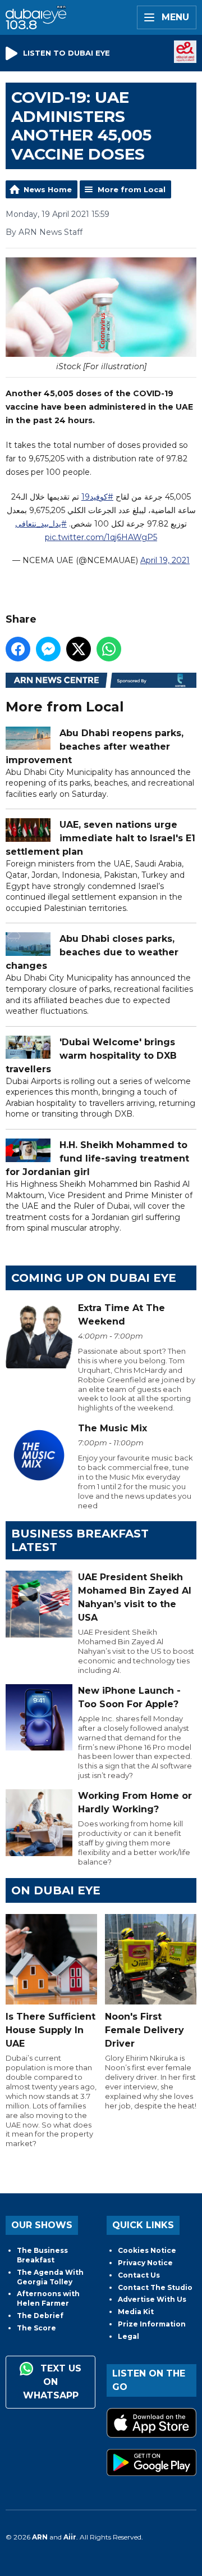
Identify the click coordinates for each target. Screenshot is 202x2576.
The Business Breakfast (42, 2255)
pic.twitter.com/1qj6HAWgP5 (101, 537)
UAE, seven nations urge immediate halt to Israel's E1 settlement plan (100, 838)
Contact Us (139, 2275)
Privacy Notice (145, 2263)
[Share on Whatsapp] (109, 649)
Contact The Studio (155, 2287)
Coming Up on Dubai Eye (94, 1278)
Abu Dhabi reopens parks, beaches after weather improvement (95, 747)
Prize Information (152, 2324)
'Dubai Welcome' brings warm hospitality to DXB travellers (91, 1056)
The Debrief (40, 2316)
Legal (128, 2336)
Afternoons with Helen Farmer (48, 2298)
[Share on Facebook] (18, 649)
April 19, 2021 (165, 560)
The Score (36, 2328)
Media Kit (136, 2312)
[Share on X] (79, 649)
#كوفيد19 (97, 497)
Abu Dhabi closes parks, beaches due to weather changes (92, 952)
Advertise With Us (152, 2299)
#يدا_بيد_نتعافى (41, 524)
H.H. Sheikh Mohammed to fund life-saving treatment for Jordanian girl (97, 1158)
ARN (40, 2537)
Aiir (70, 2537)
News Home (48, 189)
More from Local (132, 189)
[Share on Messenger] (48, 649)
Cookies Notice (147, 2250)
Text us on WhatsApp (52, 2382)
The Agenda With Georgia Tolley (50, 2277)
